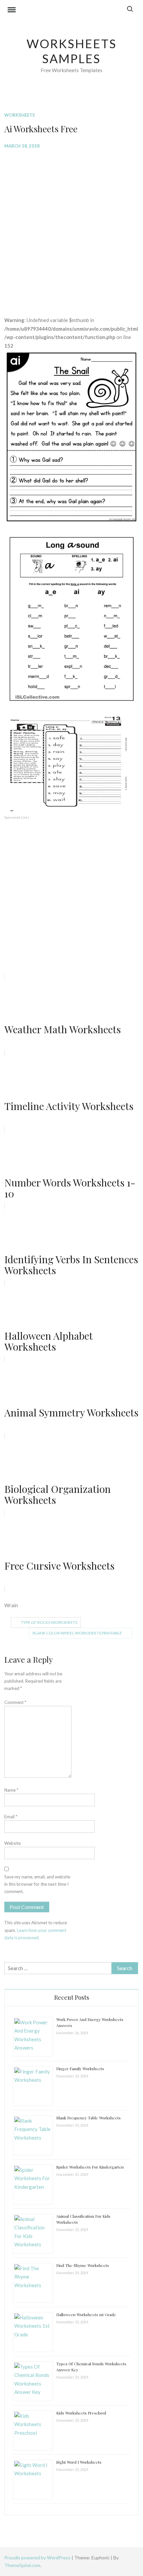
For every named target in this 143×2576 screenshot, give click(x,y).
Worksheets (20, 115)
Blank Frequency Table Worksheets (88, 2118)
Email (11, 1817)
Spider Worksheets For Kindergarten (90, 2167)
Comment (15, 1702)
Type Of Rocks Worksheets (49, 1622)
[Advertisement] (71, 228)
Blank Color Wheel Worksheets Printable (77, 1633)
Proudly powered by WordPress (38, 2558)
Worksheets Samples (72, 51)
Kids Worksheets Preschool (81, 2413)
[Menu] (12, 11)
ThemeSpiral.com (22, 2565)
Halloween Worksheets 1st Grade (86, 2314)
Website (12, 1843)
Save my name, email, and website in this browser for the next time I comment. (37, 1884)
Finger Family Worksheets (80, 2069)
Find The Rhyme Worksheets (83, 2265)
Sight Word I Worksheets (79, 2462)
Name (11, 1790)
